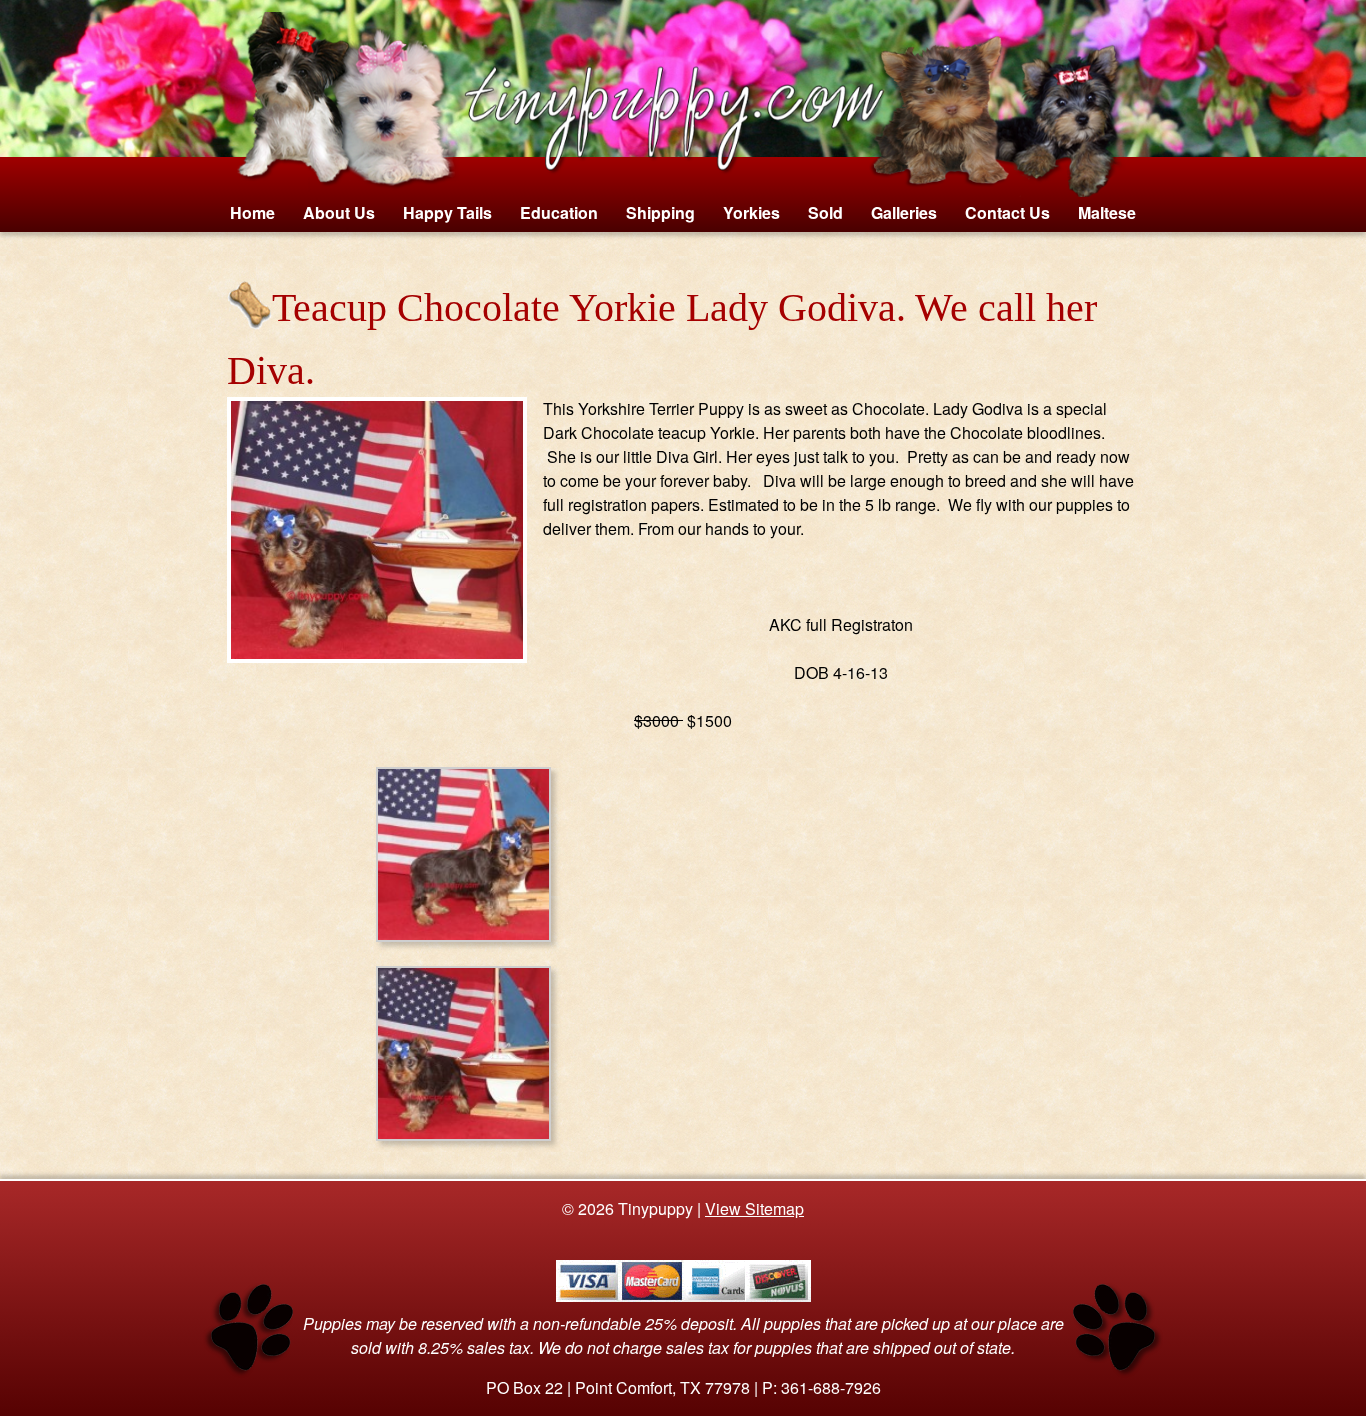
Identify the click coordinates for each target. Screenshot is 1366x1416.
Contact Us (1007, 212)
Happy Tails (447, 212)
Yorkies (751, 212)
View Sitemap (754, 1208)
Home (252, 212)
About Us (339, 212)
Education (559, 212)
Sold (825, 212)
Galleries (904, 212)
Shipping (660, 212)
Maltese (1107, 212)
